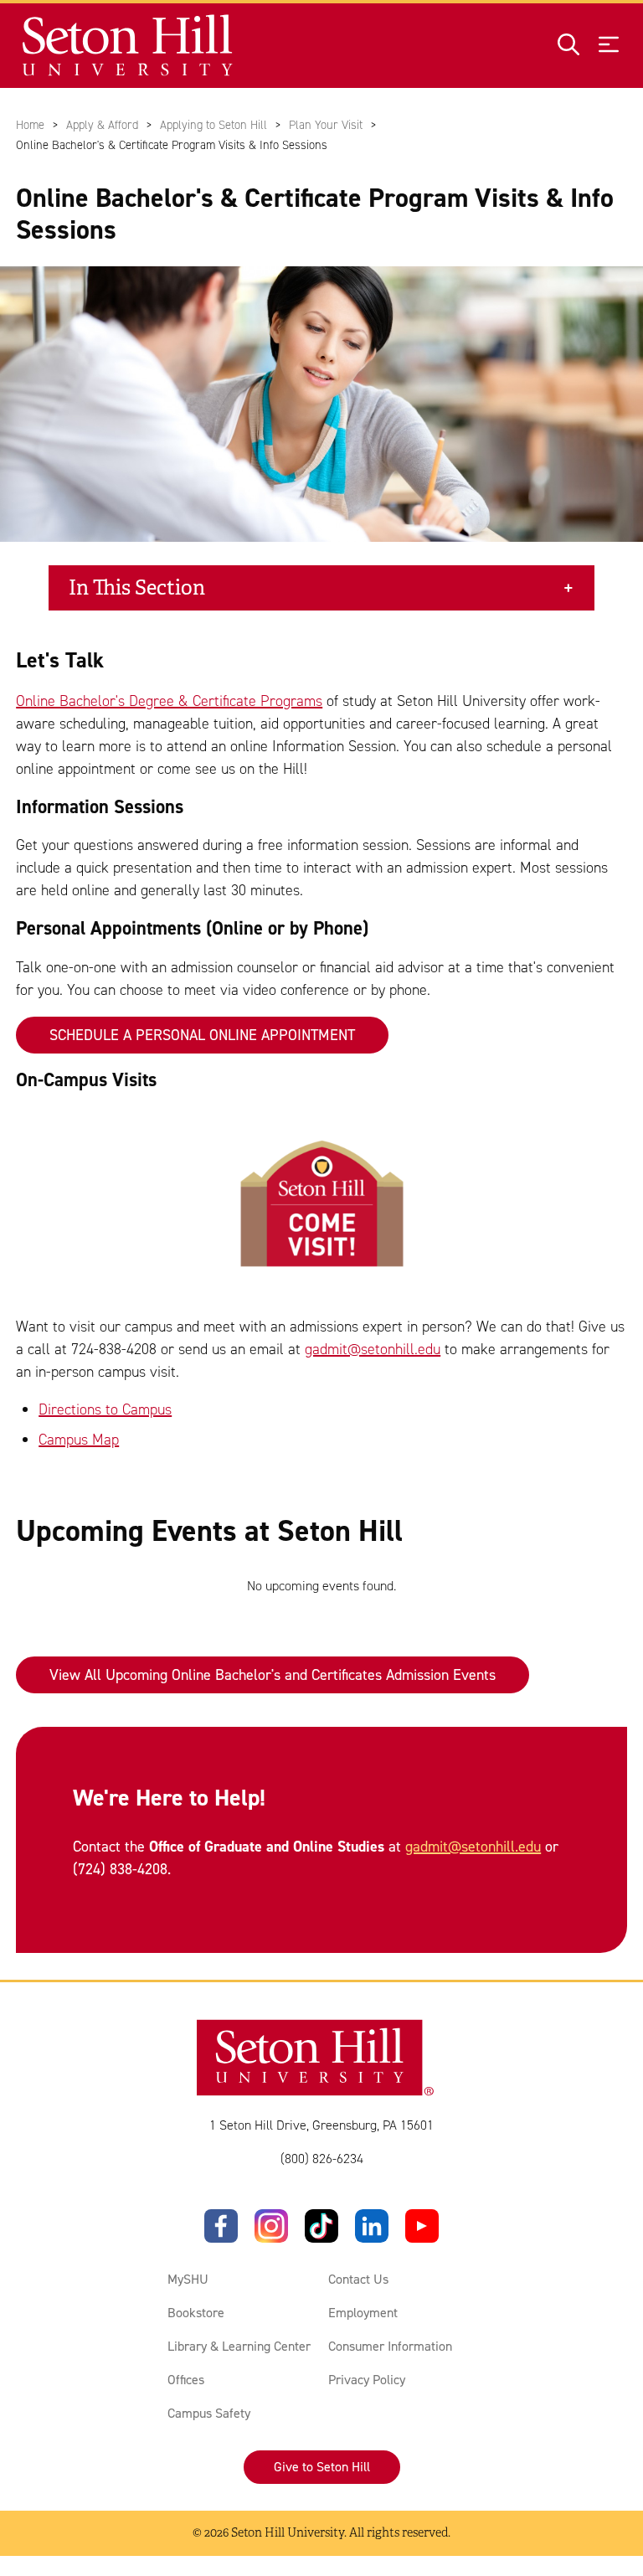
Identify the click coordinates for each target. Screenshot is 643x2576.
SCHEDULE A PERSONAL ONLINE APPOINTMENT (202, 1035)
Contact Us (358, 2279)
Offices (186, 2380)
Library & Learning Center (239, 2346)
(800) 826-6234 (322, 2159)
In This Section (137, 588)
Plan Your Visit (326, 125)
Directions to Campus (105, 1409)
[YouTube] (422, 2226)
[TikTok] (321, 2226)
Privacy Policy (367, 2380)
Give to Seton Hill (322, 2467)
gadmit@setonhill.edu (373, 1349)
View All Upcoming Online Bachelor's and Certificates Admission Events (273, 1675)
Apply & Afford (102, 125)
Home (30, 125)
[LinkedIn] (372, 2226)
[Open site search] (568, 46)
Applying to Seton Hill (213, 125)
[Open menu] (609, 46)
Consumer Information (390, 2346)
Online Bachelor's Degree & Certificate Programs (169, 701)
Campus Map (79, 1440)
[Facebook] (221, 2226)
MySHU (188, 2279)
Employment (363, 2313)
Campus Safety (209, 2413)
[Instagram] (271, 2226)
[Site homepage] (129, 46)
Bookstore (196, 2313)
